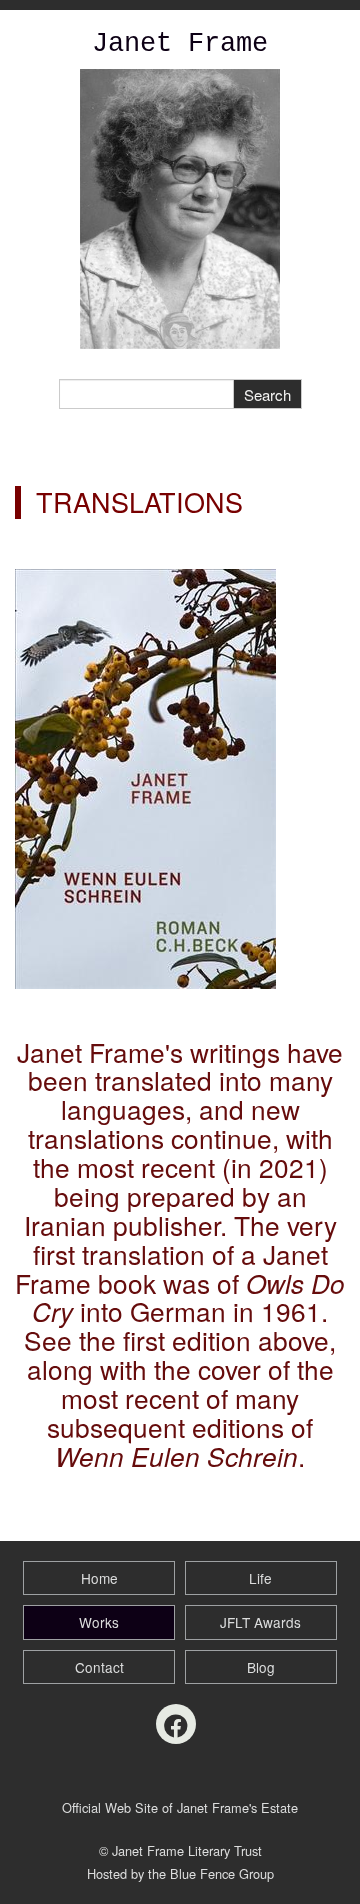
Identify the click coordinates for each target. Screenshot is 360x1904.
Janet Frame (180, 44)
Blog (261, 1667)
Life (260, 1578)
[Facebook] (176, 1724)
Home (99, 1578)
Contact (99, 1667)
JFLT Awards (260, 1622)
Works (99, 1622)
